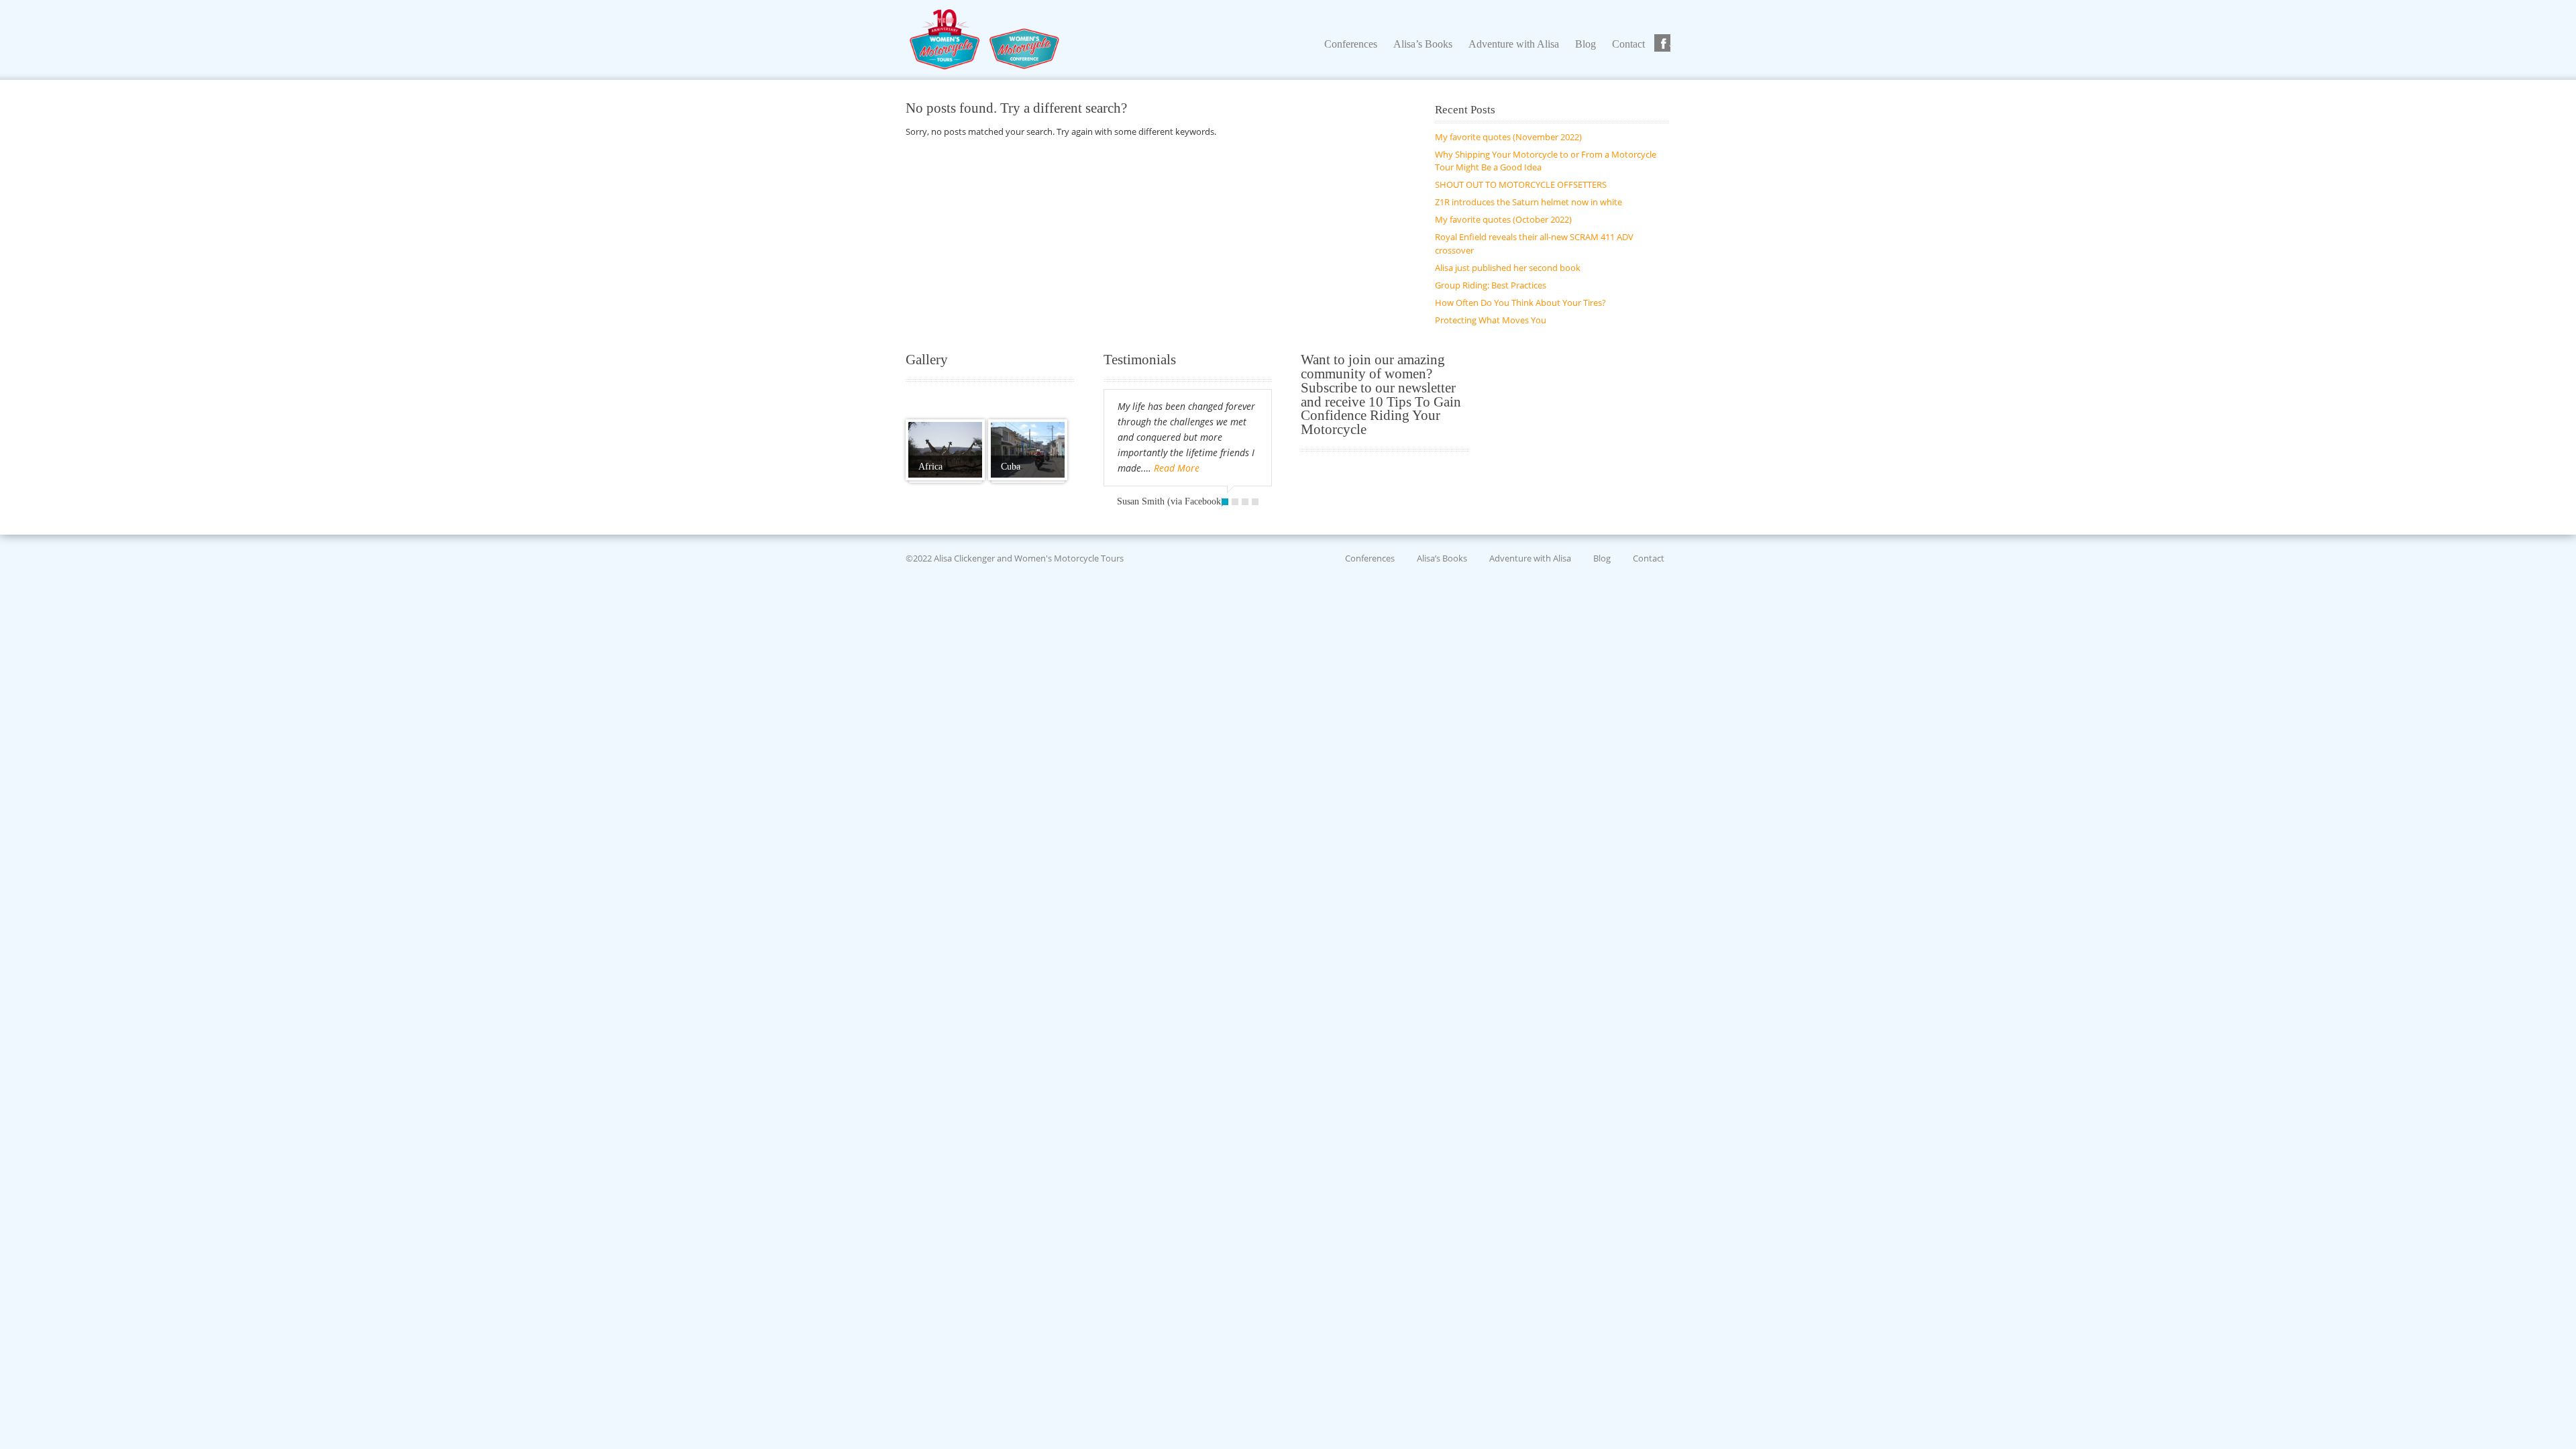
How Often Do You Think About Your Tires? (1520, 303)
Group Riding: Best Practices (1491, 285)
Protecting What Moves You (1491, 320)
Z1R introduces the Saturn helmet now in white (1528, 202)
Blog (1602, 558)
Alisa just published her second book (1508, 268)
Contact (1649, 558)
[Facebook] (1664, 44)
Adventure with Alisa (1530, 558)
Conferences (1370, 558)
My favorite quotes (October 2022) (1503, 219)
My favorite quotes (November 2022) (1508, 137)
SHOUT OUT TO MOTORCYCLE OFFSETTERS (1521, 184)
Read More (1177, 468)
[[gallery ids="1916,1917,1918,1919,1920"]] (945, 450)
